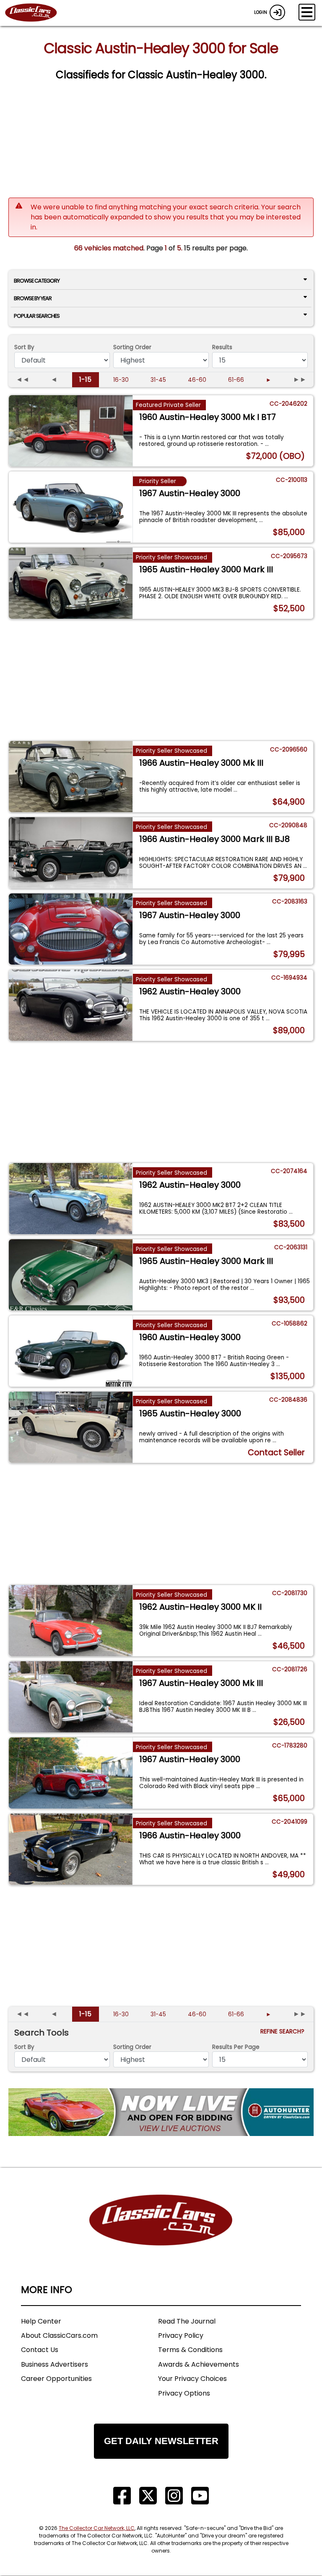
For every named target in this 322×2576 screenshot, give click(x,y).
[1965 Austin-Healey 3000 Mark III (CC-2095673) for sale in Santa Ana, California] (71, 583)
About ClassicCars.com (59, 2335)
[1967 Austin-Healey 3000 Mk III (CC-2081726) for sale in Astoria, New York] (71, 1697)
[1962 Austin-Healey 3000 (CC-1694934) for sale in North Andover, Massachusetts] (71, 1005)
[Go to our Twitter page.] (148, 2496)
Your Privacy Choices (192, 2379)
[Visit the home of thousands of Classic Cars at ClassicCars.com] (36, 13)
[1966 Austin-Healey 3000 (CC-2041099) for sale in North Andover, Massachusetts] (71, 1849)
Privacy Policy (181, 2335)
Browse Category (37, 281)
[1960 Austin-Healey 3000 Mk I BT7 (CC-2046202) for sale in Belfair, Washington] (71, 431)
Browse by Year (33, 298)
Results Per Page (236, 2047)
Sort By (24, 347)
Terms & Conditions (190, 2350)
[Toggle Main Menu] (307, 12)
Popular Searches (37, 316)
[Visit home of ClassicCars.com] (161, 2232)
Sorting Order (132, 347)
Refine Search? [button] (284, 2032)
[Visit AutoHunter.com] (161, 2112)
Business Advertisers (55, 2364)
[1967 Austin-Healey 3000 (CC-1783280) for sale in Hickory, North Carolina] (71, 1773)
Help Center (41, 2321)
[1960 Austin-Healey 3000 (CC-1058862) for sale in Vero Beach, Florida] (71, 1351)
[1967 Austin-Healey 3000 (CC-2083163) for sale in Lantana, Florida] (71, 929)
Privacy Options (184, 2393)
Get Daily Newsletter (161, 2441)
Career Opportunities (56, 2379)
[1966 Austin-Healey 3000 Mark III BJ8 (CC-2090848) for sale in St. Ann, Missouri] (71, 853)
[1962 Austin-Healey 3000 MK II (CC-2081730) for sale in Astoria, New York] (71, 1621)
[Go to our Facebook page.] (122, 2496)
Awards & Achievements (199, 2364)
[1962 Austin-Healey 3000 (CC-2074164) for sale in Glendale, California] (71, 1199)
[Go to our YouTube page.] (200, 2496)
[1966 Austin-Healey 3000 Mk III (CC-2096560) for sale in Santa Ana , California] (71, 777)
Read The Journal (187, 2321)
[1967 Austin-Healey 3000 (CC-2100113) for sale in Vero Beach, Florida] (71, 507)
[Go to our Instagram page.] (174, 2496)
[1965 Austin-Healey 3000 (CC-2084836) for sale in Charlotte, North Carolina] (71, 1427)
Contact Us (40, 2350)
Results (222, 347)
